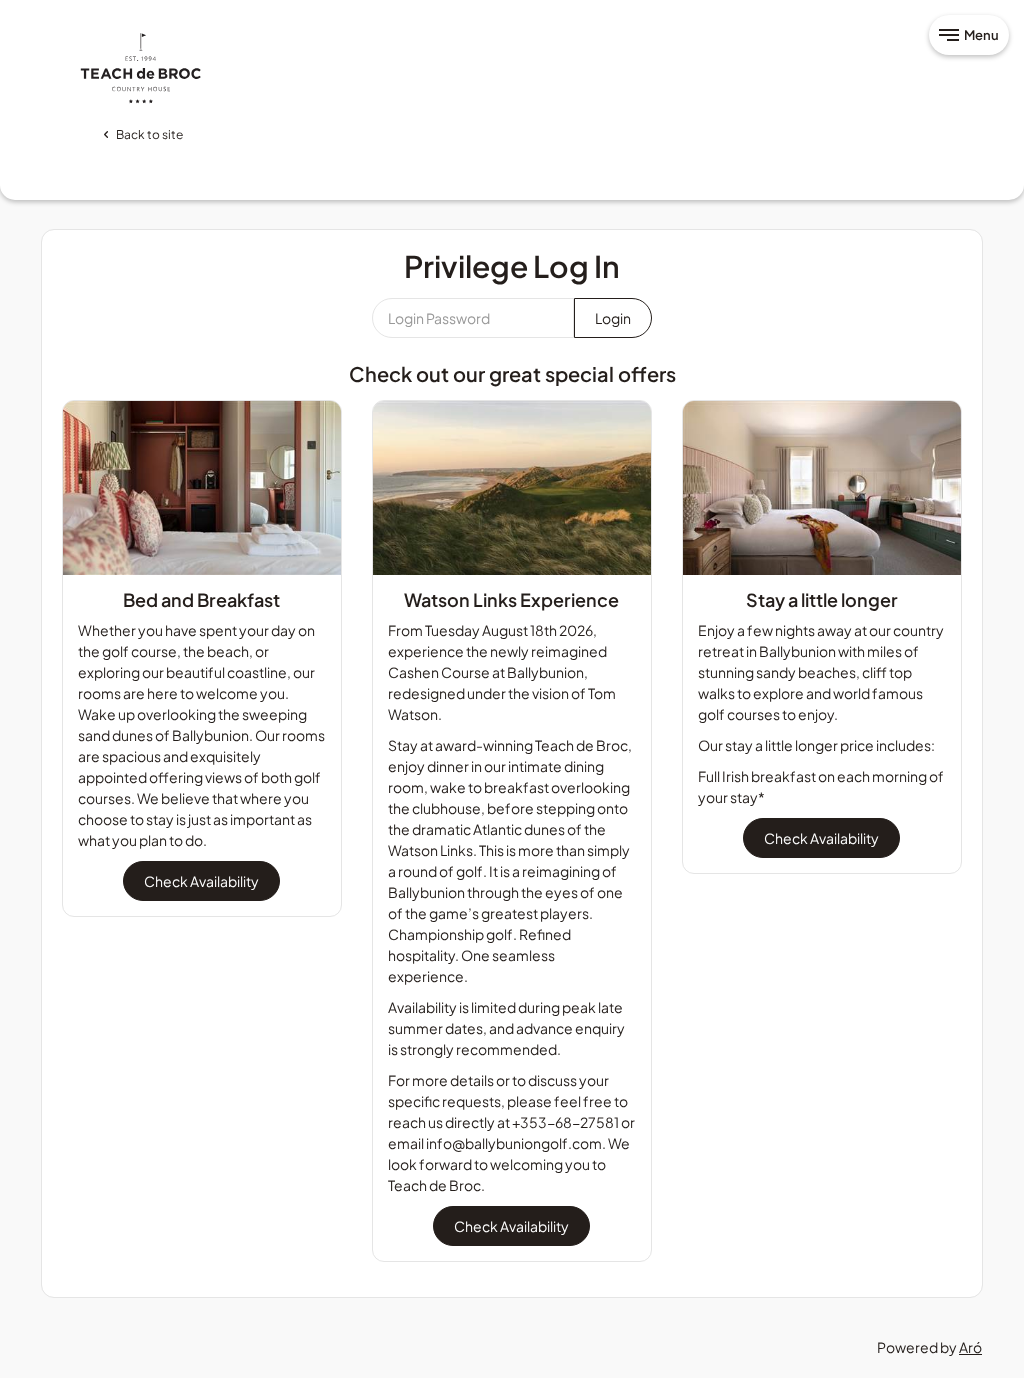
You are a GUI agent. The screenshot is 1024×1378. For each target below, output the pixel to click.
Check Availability (201, 881)
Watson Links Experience (511, 599)
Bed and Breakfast (201, 599)
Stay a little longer (822, 599)
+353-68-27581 (565, 1122)
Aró (970, 1347)
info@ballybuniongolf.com (514, 1143)
